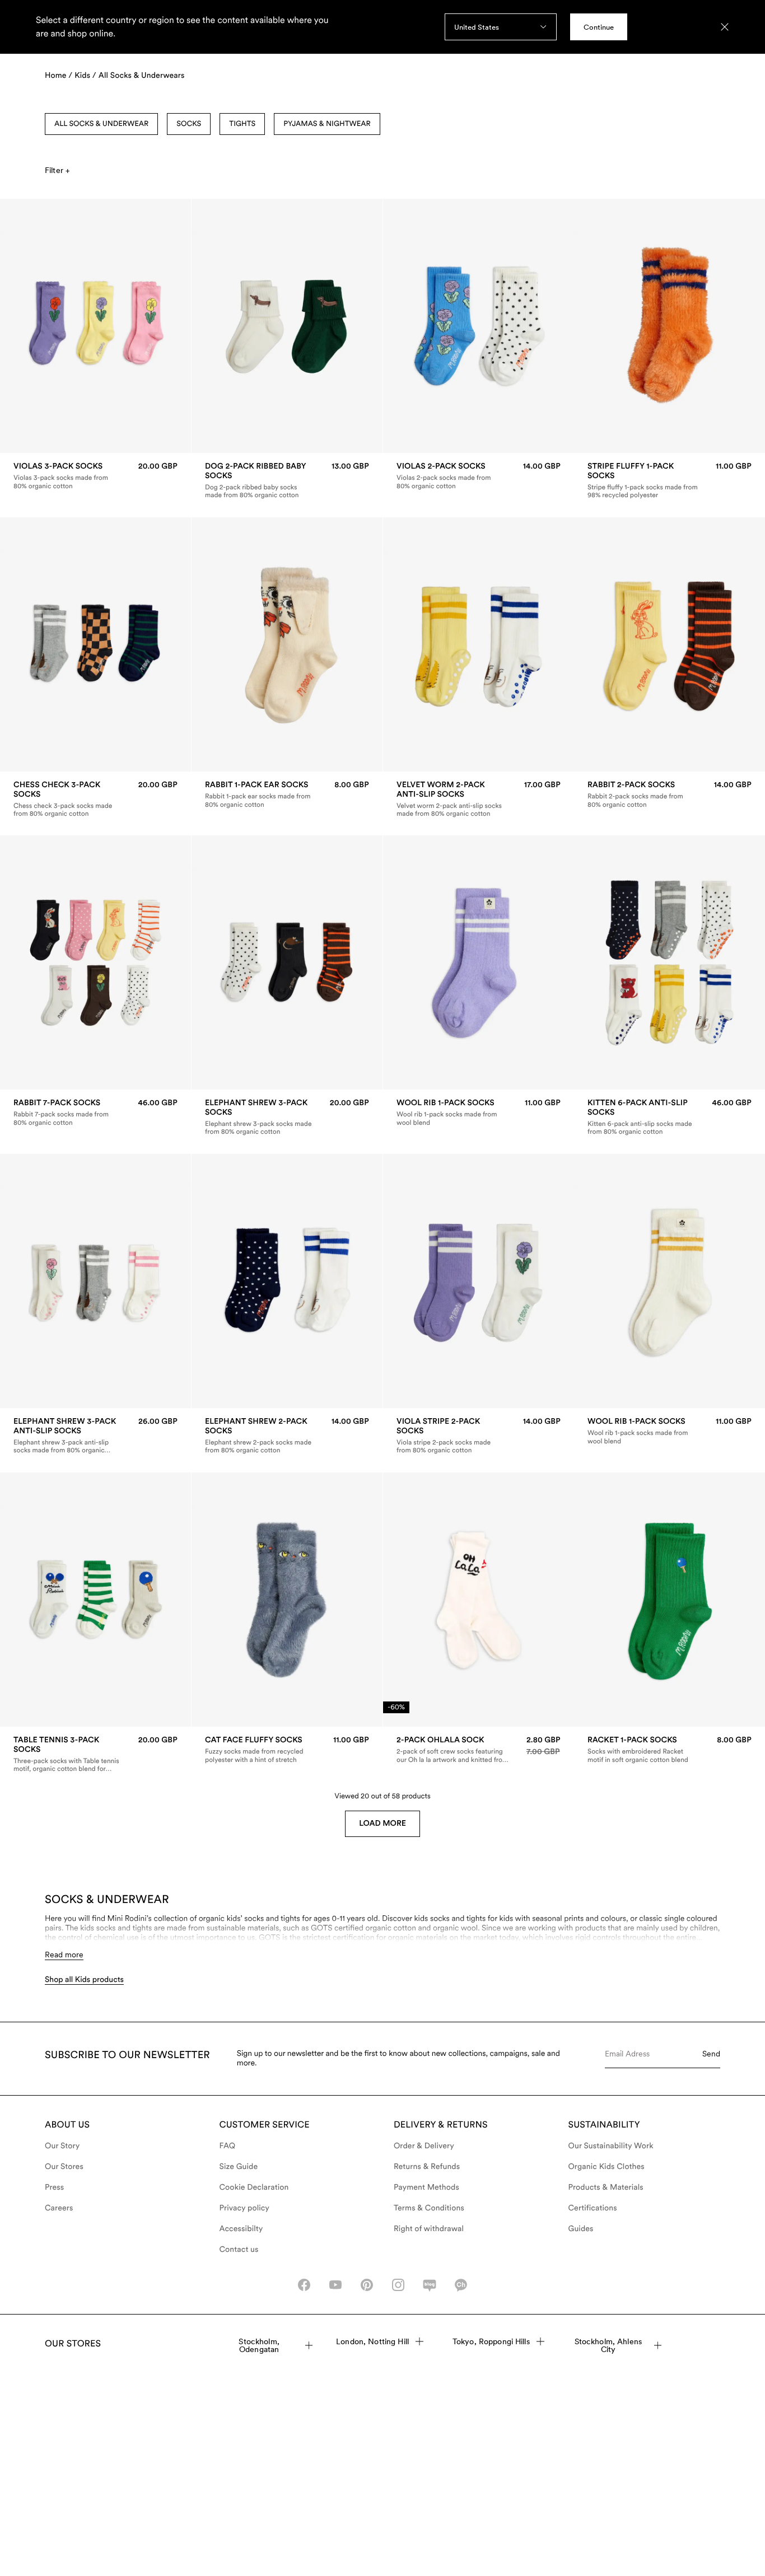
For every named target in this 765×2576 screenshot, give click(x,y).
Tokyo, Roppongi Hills (491, 2341)
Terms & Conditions (429, 2208)
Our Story (62, 2146)
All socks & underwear (101, 124)
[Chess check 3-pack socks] (95, 799)
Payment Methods (426, 2187)
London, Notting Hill (372, 2341)
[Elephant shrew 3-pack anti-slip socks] (95, 1436)
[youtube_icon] (335, 2285)
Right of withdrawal (429, 2229)
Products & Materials (606, 2187)
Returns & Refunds (427, 2167)
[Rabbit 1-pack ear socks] (287, 794)
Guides (581, 2229)
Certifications (593, 2208)
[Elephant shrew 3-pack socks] (287, 1118)
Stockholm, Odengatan (259, 2345)
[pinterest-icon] (367, 2285)
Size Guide (239, 2167)
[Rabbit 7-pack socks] (95, 1113)
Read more (64, 1955)
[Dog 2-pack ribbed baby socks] (287, 480)
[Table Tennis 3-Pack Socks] (95, 1754)
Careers (59, 2208)
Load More (382, 1824)
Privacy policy (245, 2208)
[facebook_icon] (304, 2285)
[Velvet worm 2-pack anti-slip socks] (479, 799)
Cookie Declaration (254, 2187)
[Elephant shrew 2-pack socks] (287, 1436)
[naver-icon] (430, 2285)
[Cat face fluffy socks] (287, 1750)
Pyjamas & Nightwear (327, 124)
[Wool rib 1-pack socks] (479, 1113)
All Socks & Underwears (142, 76)
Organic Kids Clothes (607, 2167)
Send (711, 2054)
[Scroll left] (32, 326)
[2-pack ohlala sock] (479, 1750)
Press (54, 2187)
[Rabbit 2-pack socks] (670, 794)
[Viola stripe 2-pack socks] (479, 1436)
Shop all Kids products (84, 1980)
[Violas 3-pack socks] (95, 476)
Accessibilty (241, 2229)
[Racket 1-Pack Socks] (670, 1750)
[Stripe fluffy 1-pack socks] (670, 480)
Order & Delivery (424, 2146)
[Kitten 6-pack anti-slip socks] (670, 1118)
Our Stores (64, 2167)
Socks (189, 124)
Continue (599, 27)
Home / (59, 76)
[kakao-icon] (461, 2285)
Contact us (239, 2250)
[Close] (725, 27)
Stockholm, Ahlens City (608, 2345)
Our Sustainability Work (611, 2146)
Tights (242, 124)
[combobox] (501, 27)
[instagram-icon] (398, 2285)
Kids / (85, 76)
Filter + (57, 170)
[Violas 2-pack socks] (479, 476)
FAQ (228, 2146)
